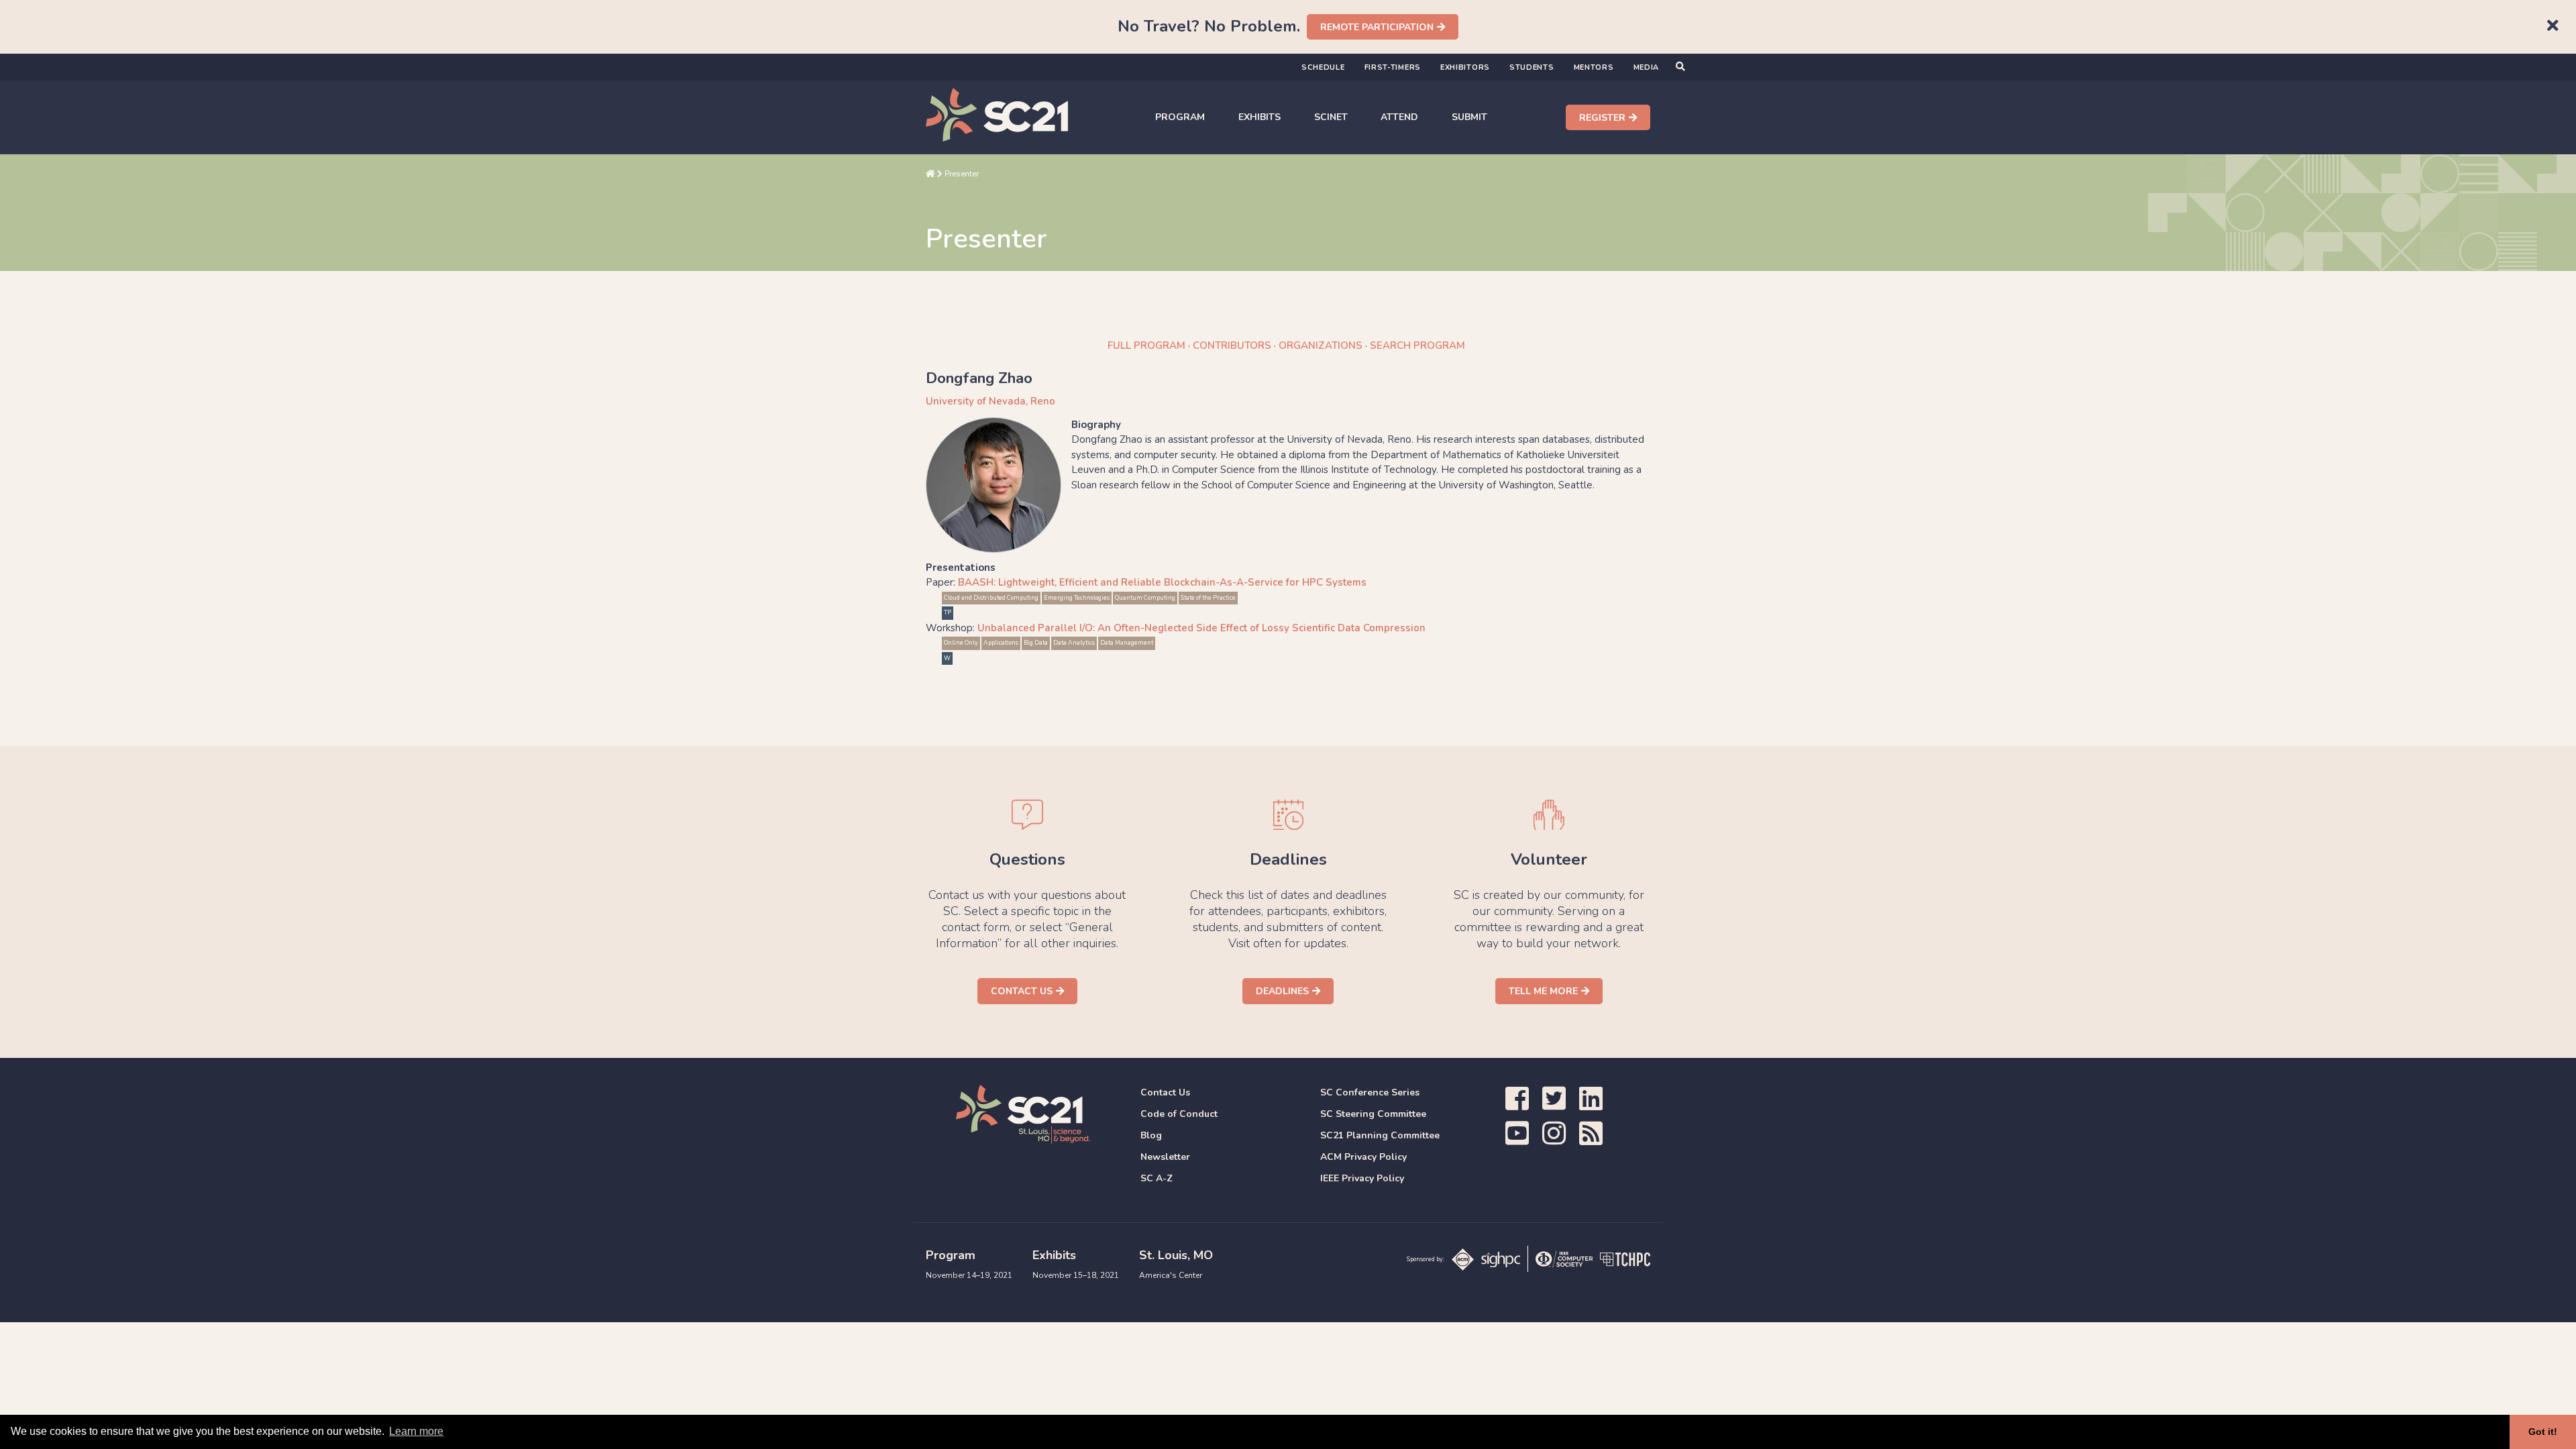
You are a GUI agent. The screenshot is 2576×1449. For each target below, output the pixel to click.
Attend (1399, 117)
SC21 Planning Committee (1380, 1135)
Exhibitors (1465, 67)
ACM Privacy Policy (1363, 1157)
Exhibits (1259, 117)
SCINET (1331, 117)
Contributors (1232, 345)
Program (1180, 117)
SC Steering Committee (1373, 1114)
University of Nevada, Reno (990, 401)
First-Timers (1393, 67)
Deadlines (1282, 991)
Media (1647, 67)
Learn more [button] (416, 1431)
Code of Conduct (1179, 1114)
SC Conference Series (1370, 1092)
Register (1602, 118)
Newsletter (1165, 1157)
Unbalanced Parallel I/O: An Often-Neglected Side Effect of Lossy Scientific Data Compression (1201, 628)
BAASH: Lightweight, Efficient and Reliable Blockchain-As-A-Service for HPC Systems (1162, 582)
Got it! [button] (2543, 1432)
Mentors (1594, 67)
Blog (1151, 1135)
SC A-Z (1157, 1178)
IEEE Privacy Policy (1362, 1178)
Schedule (1323, 67)
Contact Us (1022, 991)
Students (1532, 67)
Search (1417, 345)
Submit (1469, 117)
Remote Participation (1377, 27)
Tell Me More (1543, 991)
